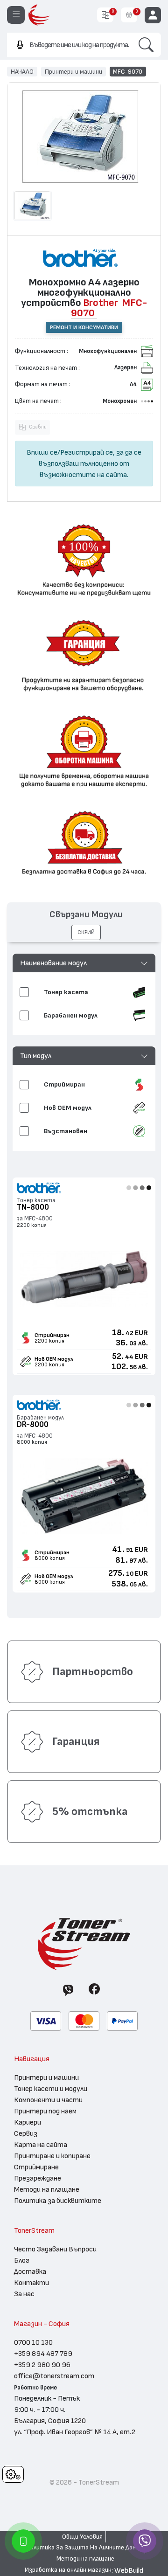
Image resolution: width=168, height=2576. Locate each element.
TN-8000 (33, 1207)
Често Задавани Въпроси (55, 2249)
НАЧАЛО (22, 71)
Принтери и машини (73, 71)
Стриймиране (36, 2167)
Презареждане (38, 2178)
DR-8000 (33, 1424)
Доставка (30, 2271)
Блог (22, 2260)
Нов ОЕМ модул (54, 1359)
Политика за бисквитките (58, 2201)
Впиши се (42, 452)
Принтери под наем (45, 2111)
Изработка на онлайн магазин (68, 2570)
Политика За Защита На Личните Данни (84, 2548)
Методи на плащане (47, 2189)
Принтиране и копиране (52, 2156)
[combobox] (69, 45)
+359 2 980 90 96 (42, 2365)
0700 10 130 (33, 2342)
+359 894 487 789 (43, 2354)
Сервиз (26, 2133)
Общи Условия (82, 2537)
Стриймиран (52, 1335)
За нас (24, 2294)
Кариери (28, 2122)
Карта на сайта (41, 2145)
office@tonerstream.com (54, 2376)
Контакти (31, 2283)
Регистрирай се (87, 452)
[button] (84, 963)
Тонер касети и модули (51, 2089)
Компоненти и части (48, 2100)
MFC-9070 (128, 71)
